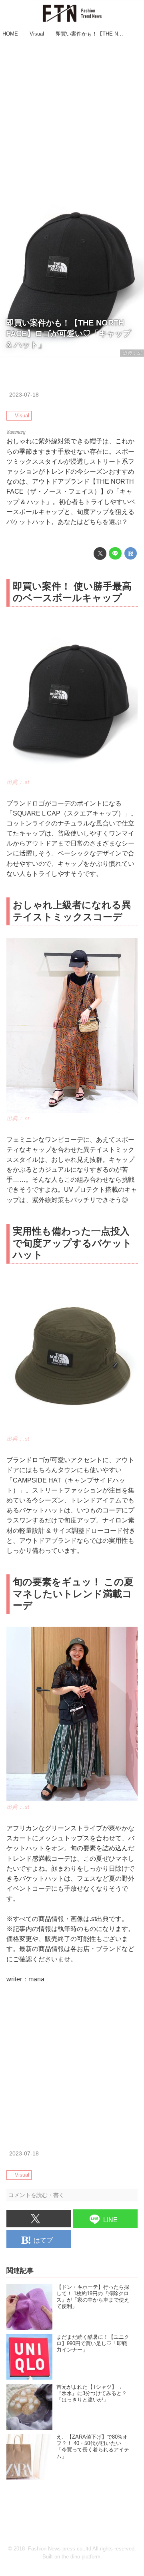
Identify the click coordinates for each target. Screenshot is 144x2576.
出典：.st (132, 353)
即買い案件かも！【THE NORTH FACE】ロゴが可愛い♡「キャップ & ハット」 (68, 334)
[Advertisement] (72, 112)
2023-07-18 (24, 395)
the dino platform (81, 2557)
